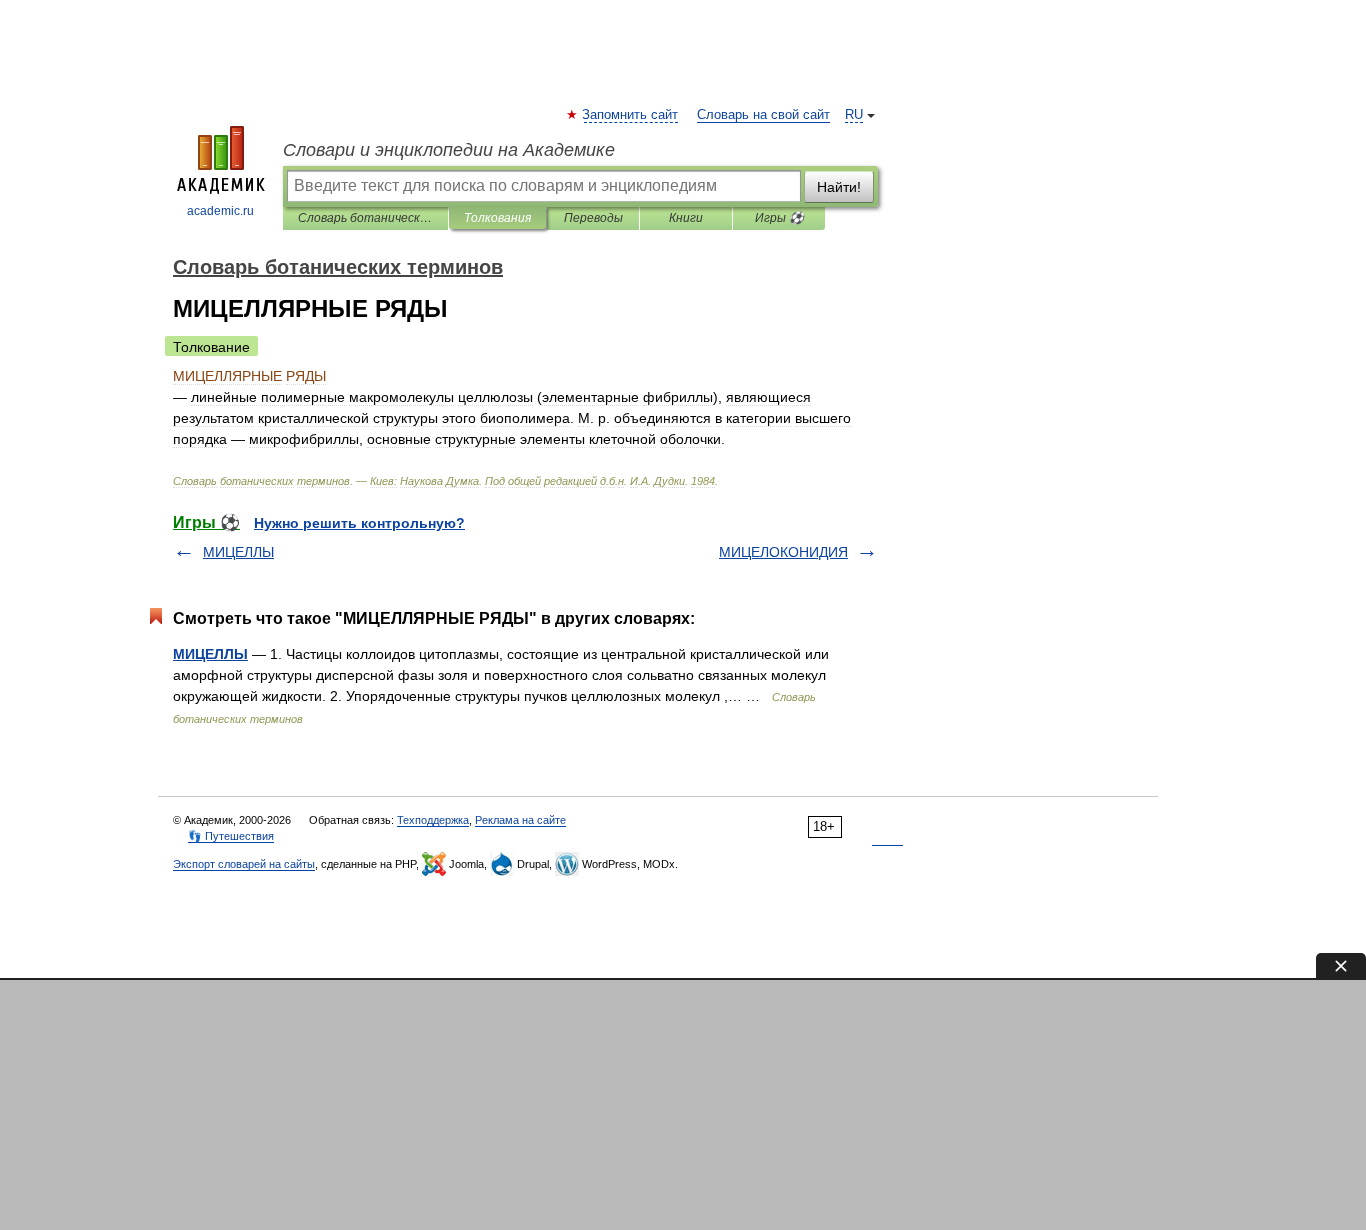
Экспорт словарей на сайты (244, 864)
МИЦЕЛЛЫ (238, 552)
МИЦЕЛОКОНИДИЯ (783, 552)
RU (854, 115)
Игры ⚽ (779, 218)
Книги (686, 218)
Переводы (593, 218)
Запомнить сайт (631, 115)
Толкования (497, 218)
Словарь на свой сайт (763, 115)
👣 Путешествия (231, 836)
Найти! (839, 187)
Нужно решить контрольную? (359, 523)
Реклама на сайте (520, 820)
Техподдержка (433, 820)
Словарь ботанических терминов (365, 218)
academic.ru (220, 211)
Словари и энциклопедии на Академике (449, 150)
